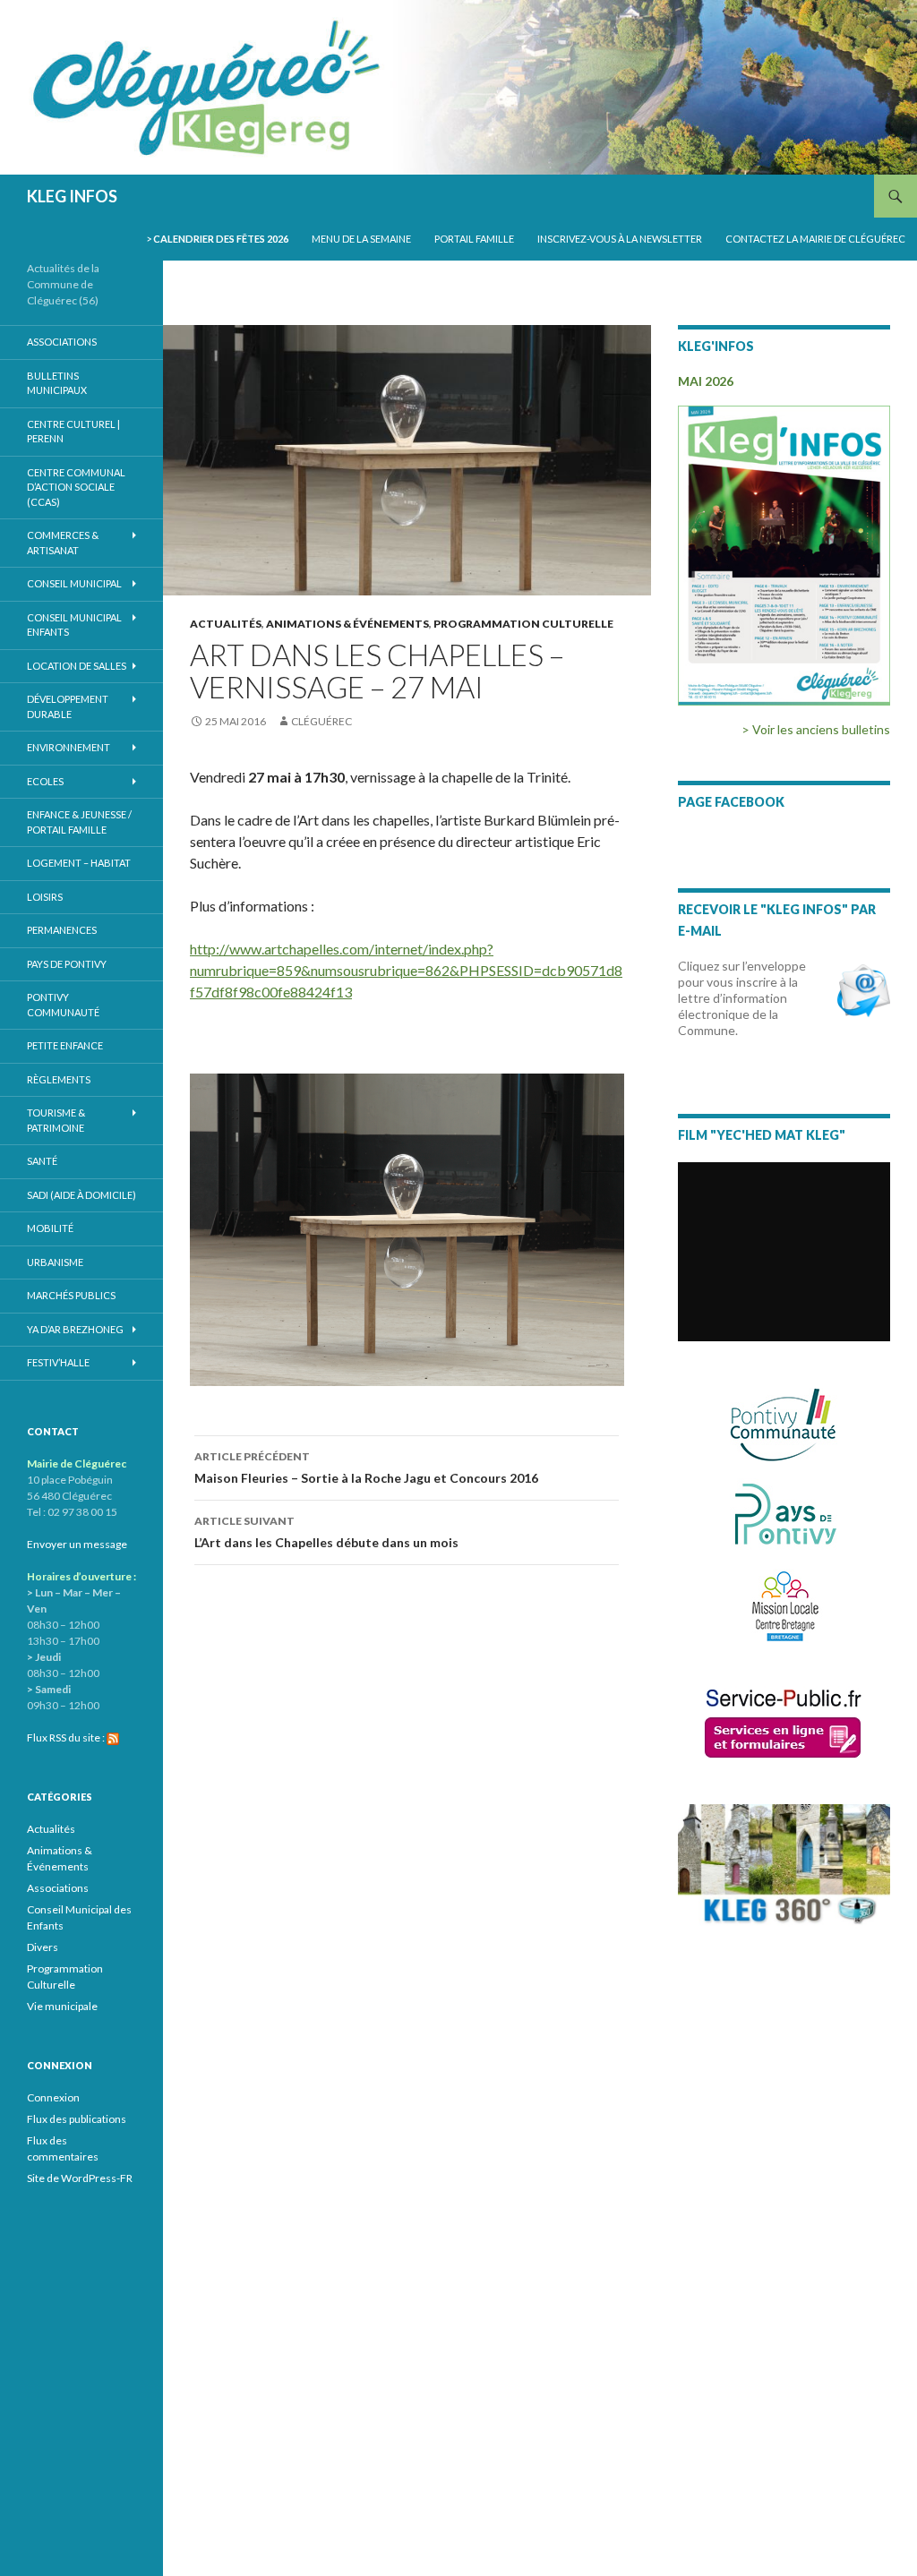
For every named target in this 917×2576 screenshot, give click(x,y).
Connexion (53, 2097)
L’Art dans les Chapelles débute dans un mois (326, 1532)
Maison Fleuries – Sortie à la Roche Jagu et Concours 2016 (366, 1468)
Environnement (69, 747)
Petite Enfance (65, 1045)
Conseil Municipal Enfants (74, 625)
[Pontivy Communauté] (784, 1425)
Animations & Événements (347, 624)
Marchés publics (71, 1295)
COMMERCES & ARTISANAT (63, 543)
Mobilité (50, 1228)
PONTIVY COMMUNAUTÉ (63, 1005)
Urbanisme (55, 1262)
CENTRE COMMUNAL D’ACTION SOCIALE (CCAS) (76, 487)
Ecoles (45, 781)
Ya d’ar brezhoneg (75, 1329)
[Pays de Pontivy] (784, 1514)
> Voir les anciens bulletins (816, 729)
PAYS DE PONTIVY (67, 964)
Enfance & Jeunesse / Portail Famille (79, 822)
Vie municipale (62, 2006)
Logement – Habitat (79, 863)
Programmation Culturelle (523, 624)
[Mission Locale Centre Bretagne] (784, 1604)
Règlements (59, 1079)
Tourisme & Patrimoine (56, 1120)
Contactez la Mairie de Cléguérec (815, 239)
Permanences (62, 930)
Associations (62, 342)
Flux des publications (77, 2119)
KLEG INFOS (72, 196)
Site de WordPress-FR (80, 2178)
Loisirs (45, 897)
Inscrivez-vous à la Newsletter (620, 239)
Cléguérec (321, 721)
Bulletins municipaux (57, 383)
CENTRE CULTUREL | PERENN (73, 432)
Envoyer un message (77, 1544)
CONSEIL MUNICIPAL (74, 583)
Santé (42, 1161)
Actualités (226, 624)
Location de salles (77, 666)
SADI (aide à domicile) (81, 1195)
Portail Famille (474, 239)
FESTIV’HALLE (58, 1362)
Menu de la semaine (361, 239)
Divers (43, 1947)
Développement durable (68, 706)
